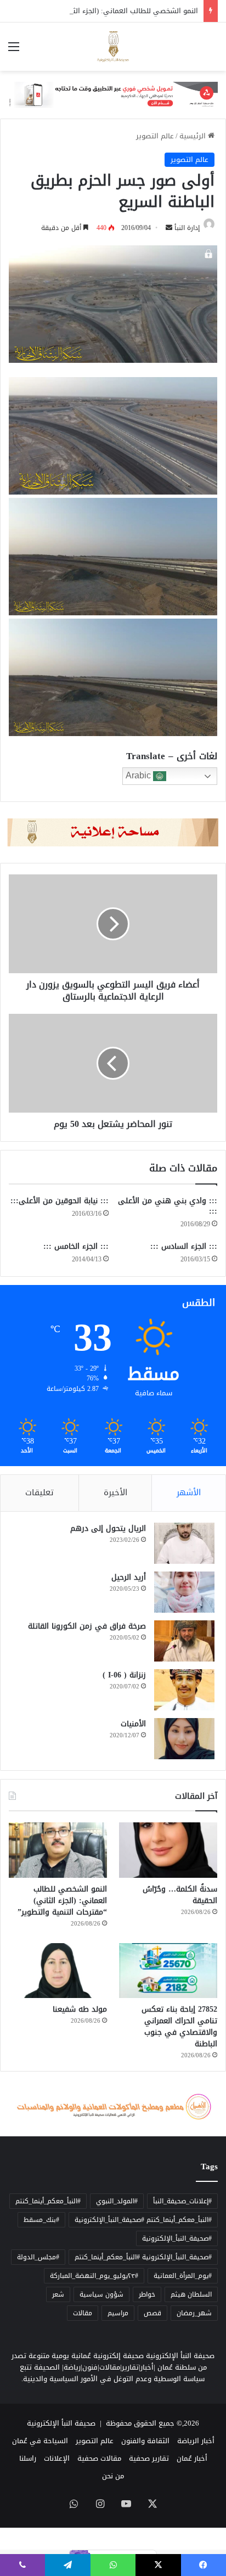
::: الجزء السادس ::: (184, 1246)
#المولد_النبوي (117, 2201)
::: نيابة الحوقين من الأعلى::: (60, 1201)
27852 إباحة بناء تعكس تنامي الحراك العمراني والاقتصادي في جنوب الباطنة (179, 2027)
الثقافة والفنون (145, 2441)
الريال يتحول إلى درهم (108, 1528)
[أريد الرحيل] (184, 1592)
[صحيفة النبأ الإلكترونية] (113, 47)
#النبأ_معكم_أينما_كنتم (48, 2201)
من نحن (113, 2476)
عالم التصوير (155, 136)
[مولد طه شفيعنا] (58, 1971)
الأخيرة (115, 1492)
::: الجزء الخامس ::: (76, 1246)
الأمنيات (133, 1724)
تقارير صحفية (149, 2458)
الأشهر (189, 1492)
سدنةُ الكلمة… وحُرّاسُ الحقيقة (180, 1895)
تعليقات (39, 1492)
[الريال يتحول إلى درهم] (184, 1543)
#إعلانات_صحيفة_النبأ (182, 2201)
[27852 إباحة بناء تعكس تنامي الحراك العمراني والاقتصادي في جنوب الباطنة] (168, 1971)
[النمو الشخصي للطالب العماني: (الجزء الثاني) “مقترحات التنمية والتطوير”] (58, 1850)
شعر (58, 2294)
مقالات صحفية (99, 2458)
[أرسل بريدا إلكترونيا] (169, 228)
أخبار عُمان (192, 2458)
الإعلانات (57, 2458)
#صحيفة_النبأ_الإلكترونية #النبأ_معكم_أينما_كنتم (143, 2257)
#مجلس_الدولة (38, 2257)
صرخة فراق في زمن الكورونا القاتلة (87, 1626)
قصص (152, 2313)
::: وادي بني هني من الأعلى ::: (168, 1206)
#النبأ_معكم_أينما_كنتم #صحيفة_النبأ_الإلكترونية (143, 2220)
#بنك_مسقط (41, 2220)
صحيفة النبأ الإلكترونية (61, 2423)
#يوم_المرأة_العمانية (183, 2276)
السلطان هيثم (191, 2294)
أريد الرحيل (129, 1577)
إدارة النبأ (187, 228)
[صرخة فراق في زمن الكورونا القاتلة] (184, 1641)
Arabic (139, 775)
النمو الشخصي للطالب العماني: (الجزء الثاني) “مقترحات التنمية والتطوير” (62, 1901)
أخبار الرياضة (196, 2441)
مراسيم (118, 2313)
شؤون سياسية (101, 2294)
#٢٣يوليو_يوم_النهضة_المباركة (94, 2276)
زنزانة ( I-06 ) (124, 1675)
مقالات (83, 2313)
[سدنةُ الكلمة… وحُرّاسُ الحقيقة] (168, 1850)
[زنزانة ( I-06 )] (184, 1690)
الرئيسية (194, 136)
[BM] (113, 97)
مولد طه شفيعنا (80, 2009)
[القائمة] (14, 51)
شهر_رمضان (194, 2313)
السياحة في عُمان (40, 2441)
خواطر (147, 2294)
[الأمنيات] (184, 1739)
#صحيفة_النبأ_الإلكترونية (177, 2238)
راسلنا (28, 2458)
